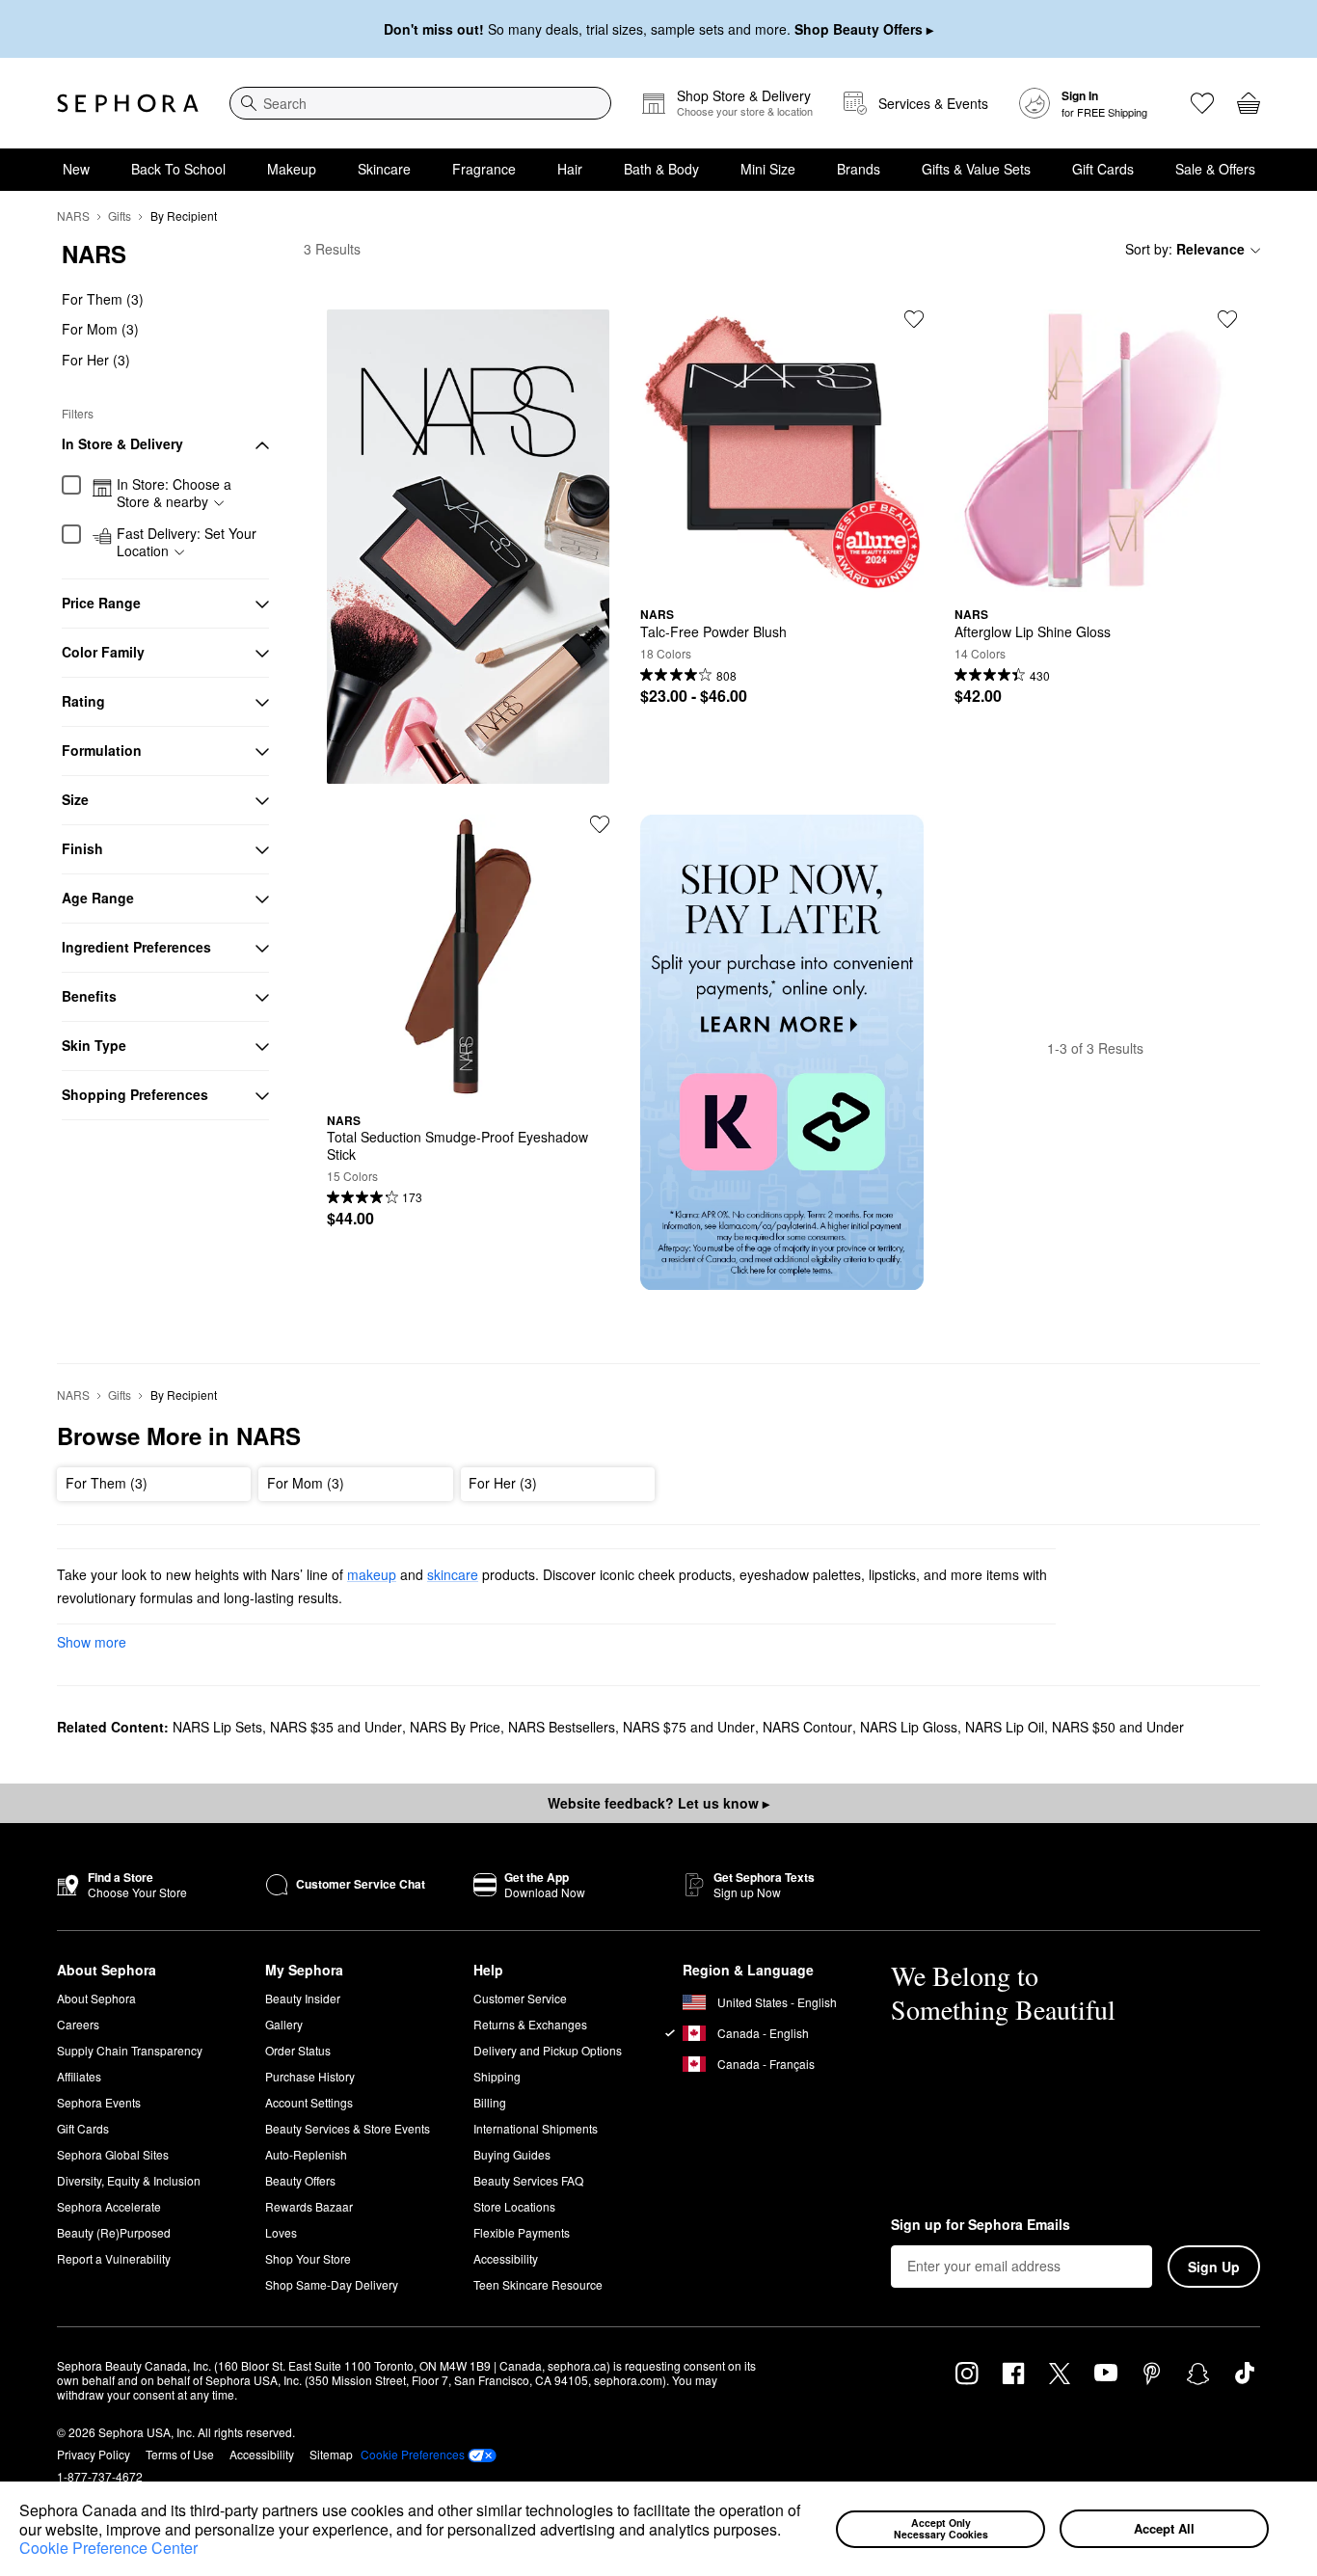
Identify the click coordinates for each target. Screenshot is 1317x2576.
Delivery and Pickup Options (548, 2050)
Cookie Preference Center (108, 2548)
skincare (453, 1574)
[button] (788, 2532)
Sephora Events (99, 2102)
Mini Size (768, 169)
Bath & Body (661, 169)
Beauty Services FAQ (528, 2180)
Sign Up (1214, 2267)
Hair (570, 169)
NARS (73, 215)
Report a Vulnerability (114, 2258)
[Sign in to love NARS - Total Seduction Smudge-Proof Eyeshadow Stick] (600, 824)
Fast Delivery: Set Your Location (187, 543)
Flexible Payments (522, 2232)
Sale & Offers (1215, 169)
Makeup (292, 169)
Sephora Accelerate (109, 2206)
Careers (78, 2024)
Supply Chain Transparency (130, 2050)
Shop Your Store (308, 2258)
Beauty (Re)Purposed (114, 2232)
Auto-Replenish (306, 2154)
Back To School (178, 169)
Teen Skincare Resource (538, 2284)
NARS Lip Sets (217, 1727)
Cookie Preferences (413, 2455)
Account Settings (309, 2102)
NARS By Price (455, 1727)
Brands (859, 169)
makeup (372, 1574)
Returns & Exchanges (530, 2024)
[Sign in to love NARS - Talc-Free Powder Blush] (914, 319)
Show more (92, 1642)
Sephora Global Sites (113, 2154)
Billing (490, 2102)
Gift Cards (1103, 169)
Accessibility (506, 2258)
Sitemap (331, 2454)
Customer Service (520, 1998)
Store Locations (514, 2206)
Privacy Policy (94, 2454)
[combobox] (420, 103)
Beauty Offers (300, 2180)
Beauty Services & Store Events (348, 2128)
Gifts (120, 215)
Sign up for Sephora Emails (981, 2225)
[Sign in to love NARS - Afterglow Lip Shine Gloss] (1227, 319)
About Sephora (96, 1998)
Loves (281, 2232)
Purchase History (310, 2076)
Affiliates (79, 2076)
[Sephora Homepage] (128, 103)
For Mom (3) (100, 330)
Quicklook (782, 577)
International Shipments (536, 2128)
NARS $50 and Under (1118, 1727)
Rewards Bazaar (309, 2206)
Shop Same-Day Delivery (332, 2284)
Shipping (497, 2076)
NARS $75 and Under (689, 1727)
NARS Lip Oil (1005, 1727)
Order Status (298, 2050)
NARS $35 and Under (336, 1727)
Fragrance (484, 169)
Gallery (284, 2024)
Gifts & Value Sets (976, 169)
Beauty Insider (303, 1998)
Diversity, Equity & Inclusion (129, 2180)
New (76, 169)
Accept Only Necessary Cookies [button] (941, 2529)
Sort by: (1185, 249)
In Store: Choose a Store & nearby (174, 494)
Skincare (384, 169)
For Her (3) (96, 360)
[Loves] (1202, 103)
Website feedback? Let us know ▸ (658, 1803)
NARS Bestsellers (562, 1727)
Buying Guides (512, 2154)
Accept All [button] (1164, 2528)
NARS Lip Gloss (909, 1727)
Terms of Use (180, 2454)
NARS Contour (807, 1727)
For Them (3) (103, 299)
